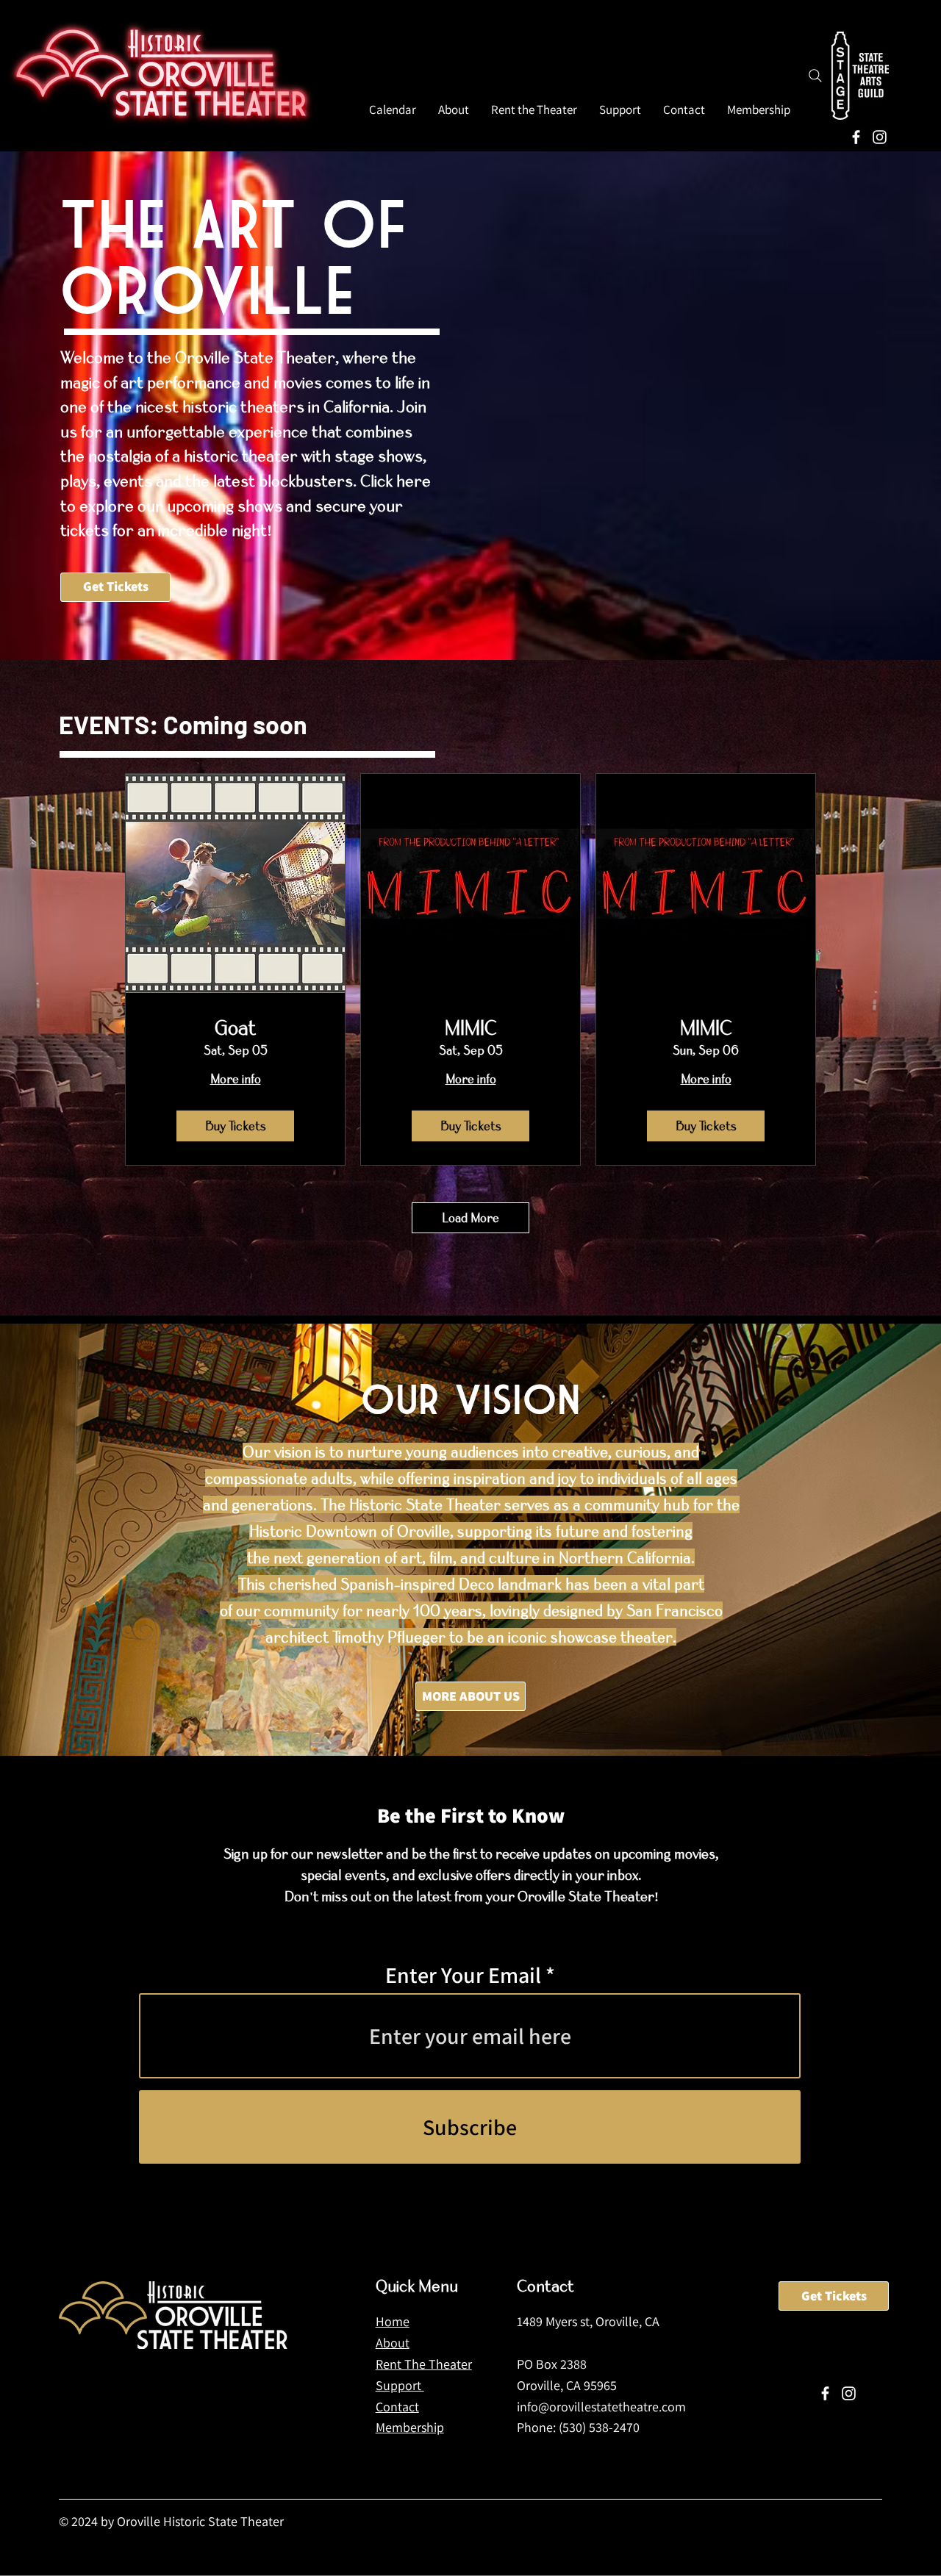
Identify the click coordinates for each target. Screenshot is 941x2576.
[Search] (815, 76)
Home (393, 2321)
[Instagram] (880, 137)
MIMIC (471, 1028)
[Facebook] (856, 137)
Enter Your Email (463, 1975)
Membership (410, 2427)
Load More (470, 1217)
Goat (235, 1028)
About (393, 2343)
